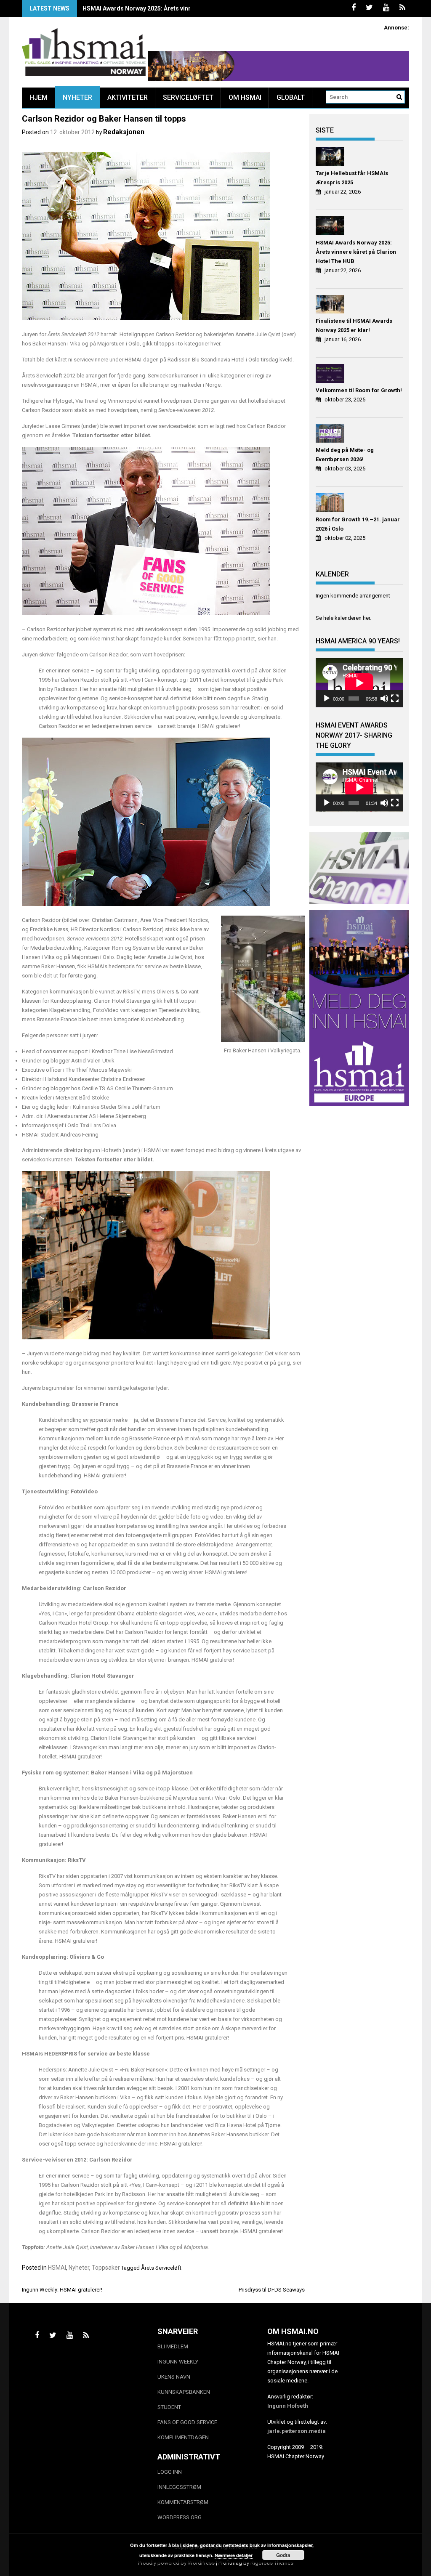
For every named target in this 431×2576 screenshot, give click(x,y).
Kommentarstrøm (183, 2502)
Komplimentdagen (183, 2437)
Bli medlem (173, 2346)
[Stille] (384, 698)
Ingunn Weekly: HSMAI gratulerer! (62, 2290)
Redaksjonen (124, 132)
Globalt (291, 97)
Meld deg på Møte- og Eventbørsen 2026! (345, 455)
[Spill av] (327, 698)
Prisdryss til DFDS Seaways (272, 2290)
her (366, 618)
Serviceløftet (188, 97)
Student (169, 2407)
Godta (283, 2555)
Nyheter (77, 97)
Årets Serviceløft (161, 2268)
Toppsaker (106, 2268)
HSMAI (57, 2268)
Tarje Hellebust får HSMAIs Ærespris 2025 (352, 178)
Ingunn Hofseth (288, 2406)
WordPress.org (180, 2517)
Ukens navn (174, 2377)
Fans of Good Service (187, 2422)
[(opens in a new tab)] (331, 158)
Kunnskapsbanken (184, 2392)
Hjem (39, 97)
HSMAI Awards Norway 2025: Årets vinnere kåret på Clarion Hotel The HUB (356, 252)
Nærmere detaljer (234, 2555)
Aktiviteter (128, 97)
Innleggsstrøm (179, 2487)
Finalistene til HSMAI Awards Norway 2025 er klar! (152, 8)
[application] (359, 683)
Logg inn (170, 2472)
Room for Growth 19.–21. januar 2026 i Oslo (358, 524)
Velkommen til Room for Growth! (359, 390)
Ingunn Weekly (178, 2362)
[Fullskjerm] (395, 698)
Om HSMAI (245, 97)
